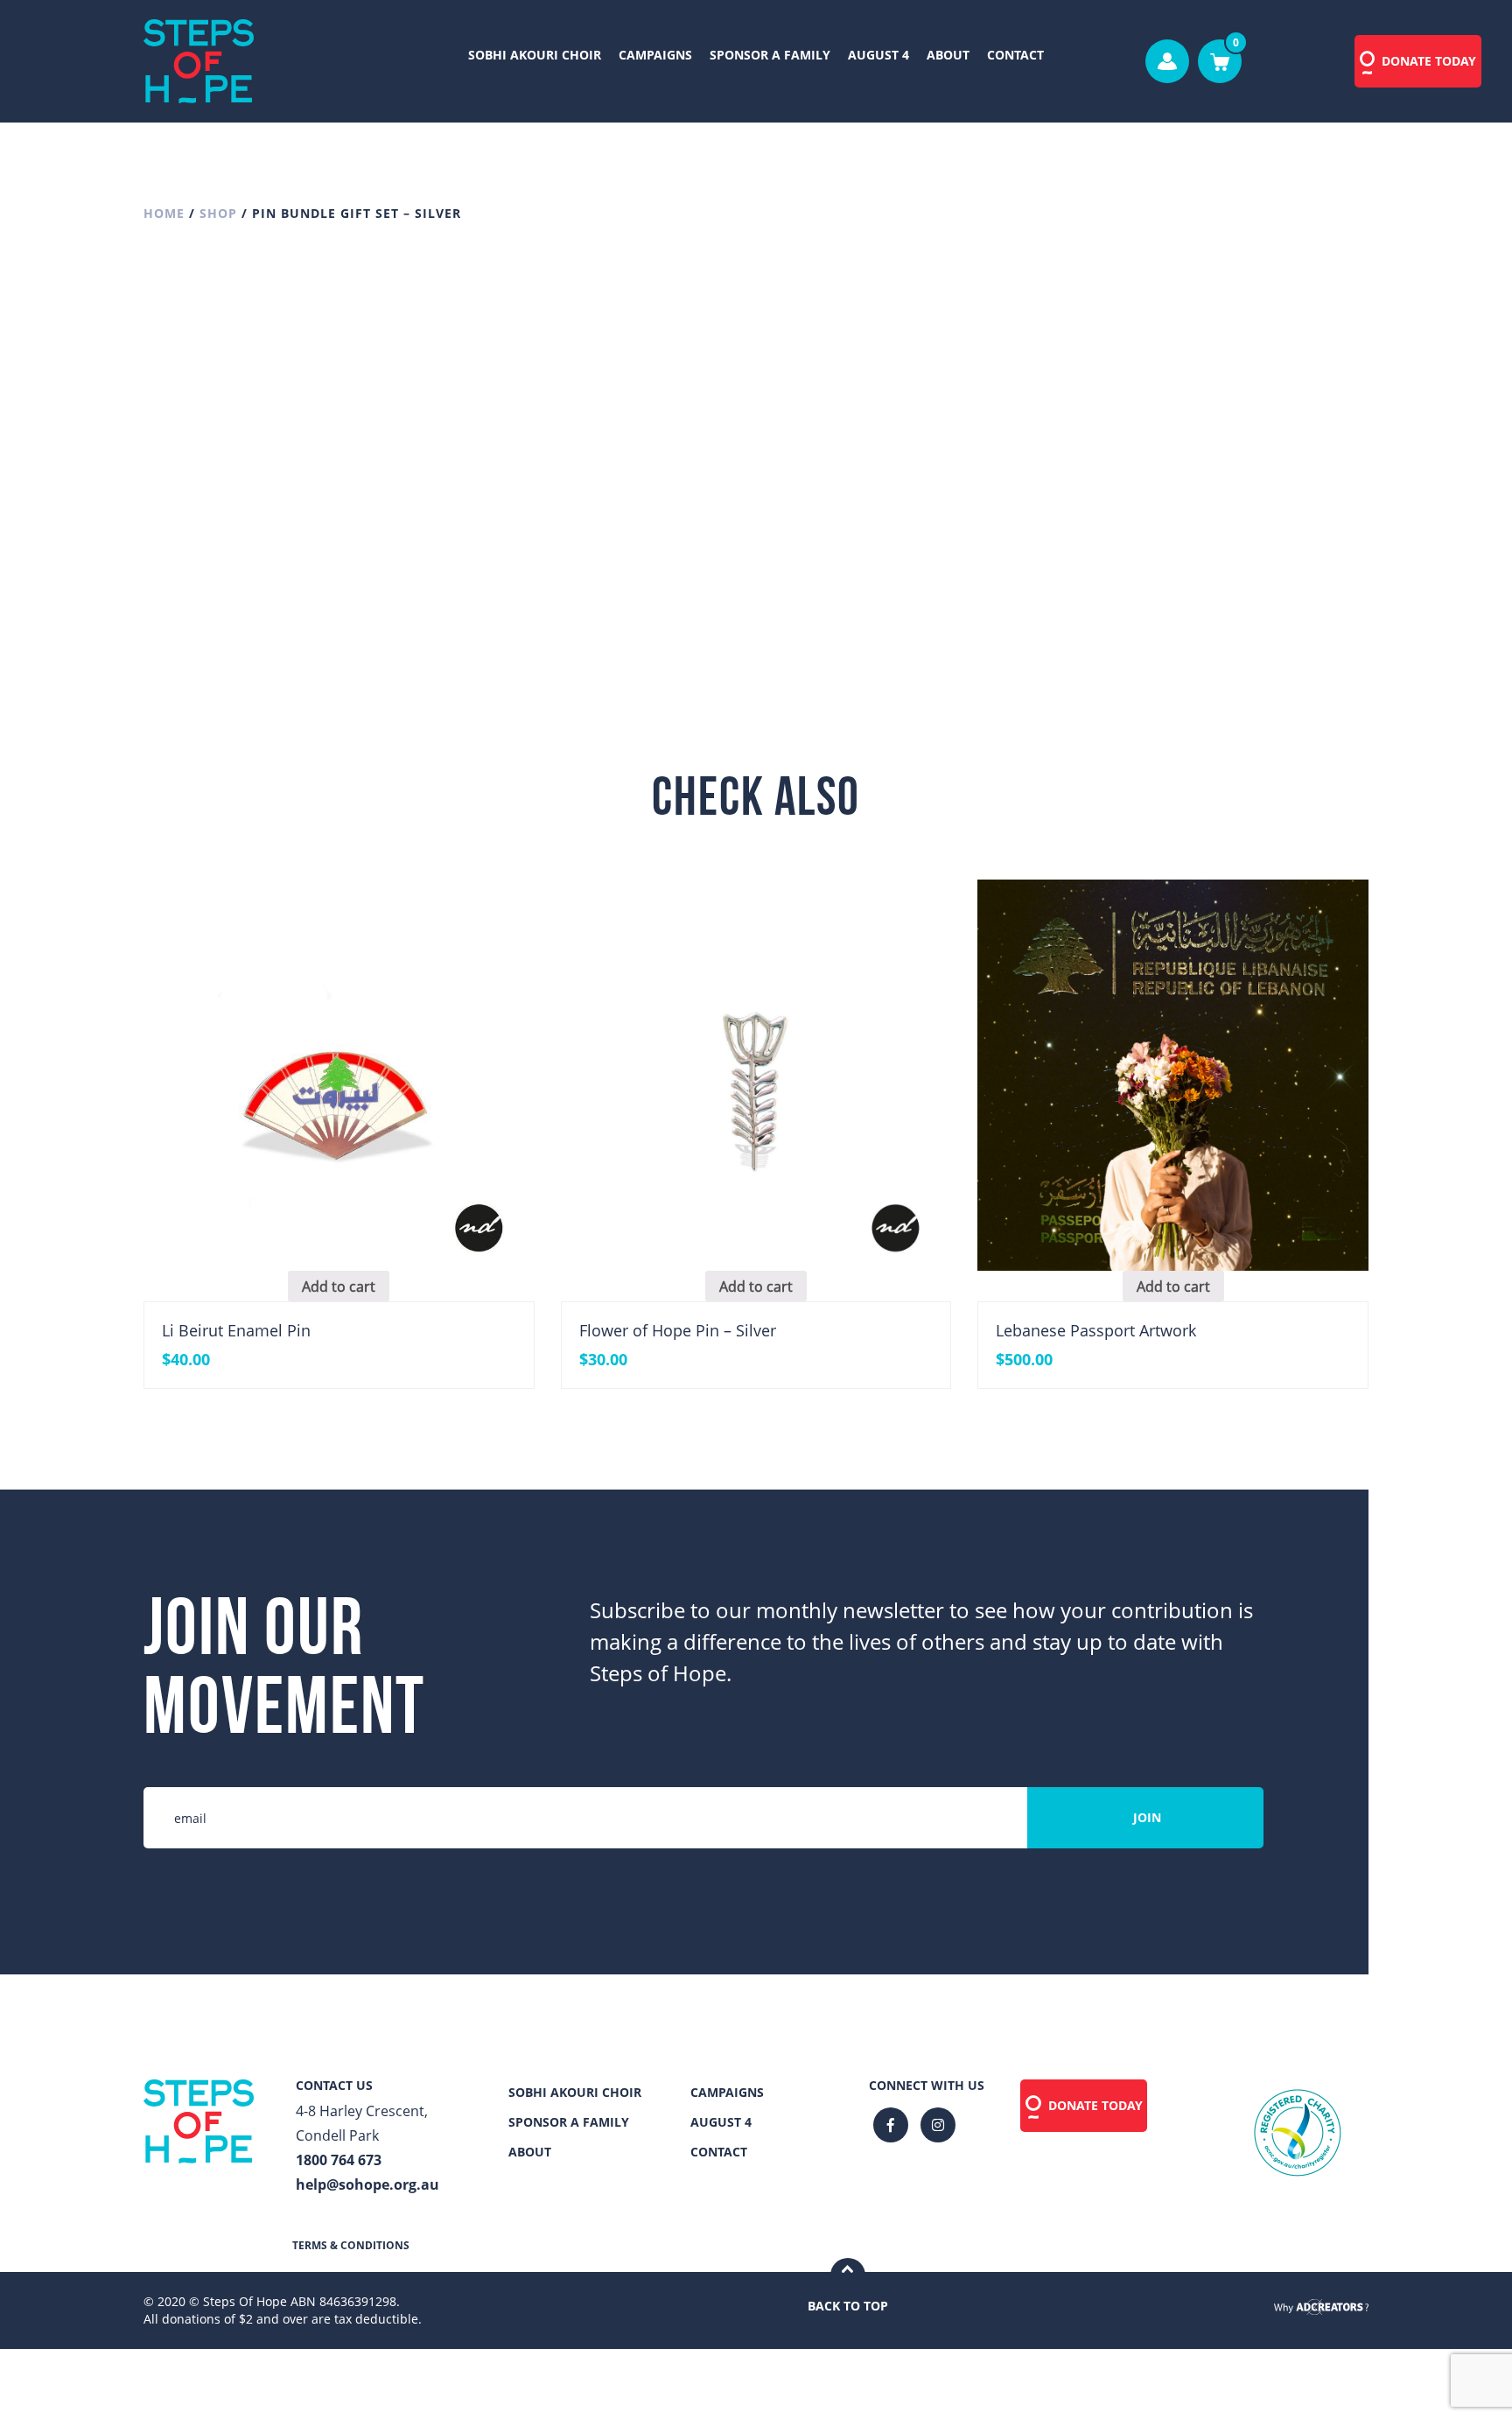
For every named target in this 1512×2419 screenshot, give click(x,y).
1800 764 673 (339, 2160)
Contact (1015, 55)
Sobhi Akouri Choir (535, 55)
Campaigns (655, 55)
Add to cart (973, 559)
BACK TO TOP (848, 2306)
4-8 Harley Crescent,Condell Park (362, 2123)
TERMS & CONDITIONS (351, 2245)
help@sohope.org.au (367, 2184)
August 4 (878, 55)
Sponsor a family (770, 55)
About (948, 55)
